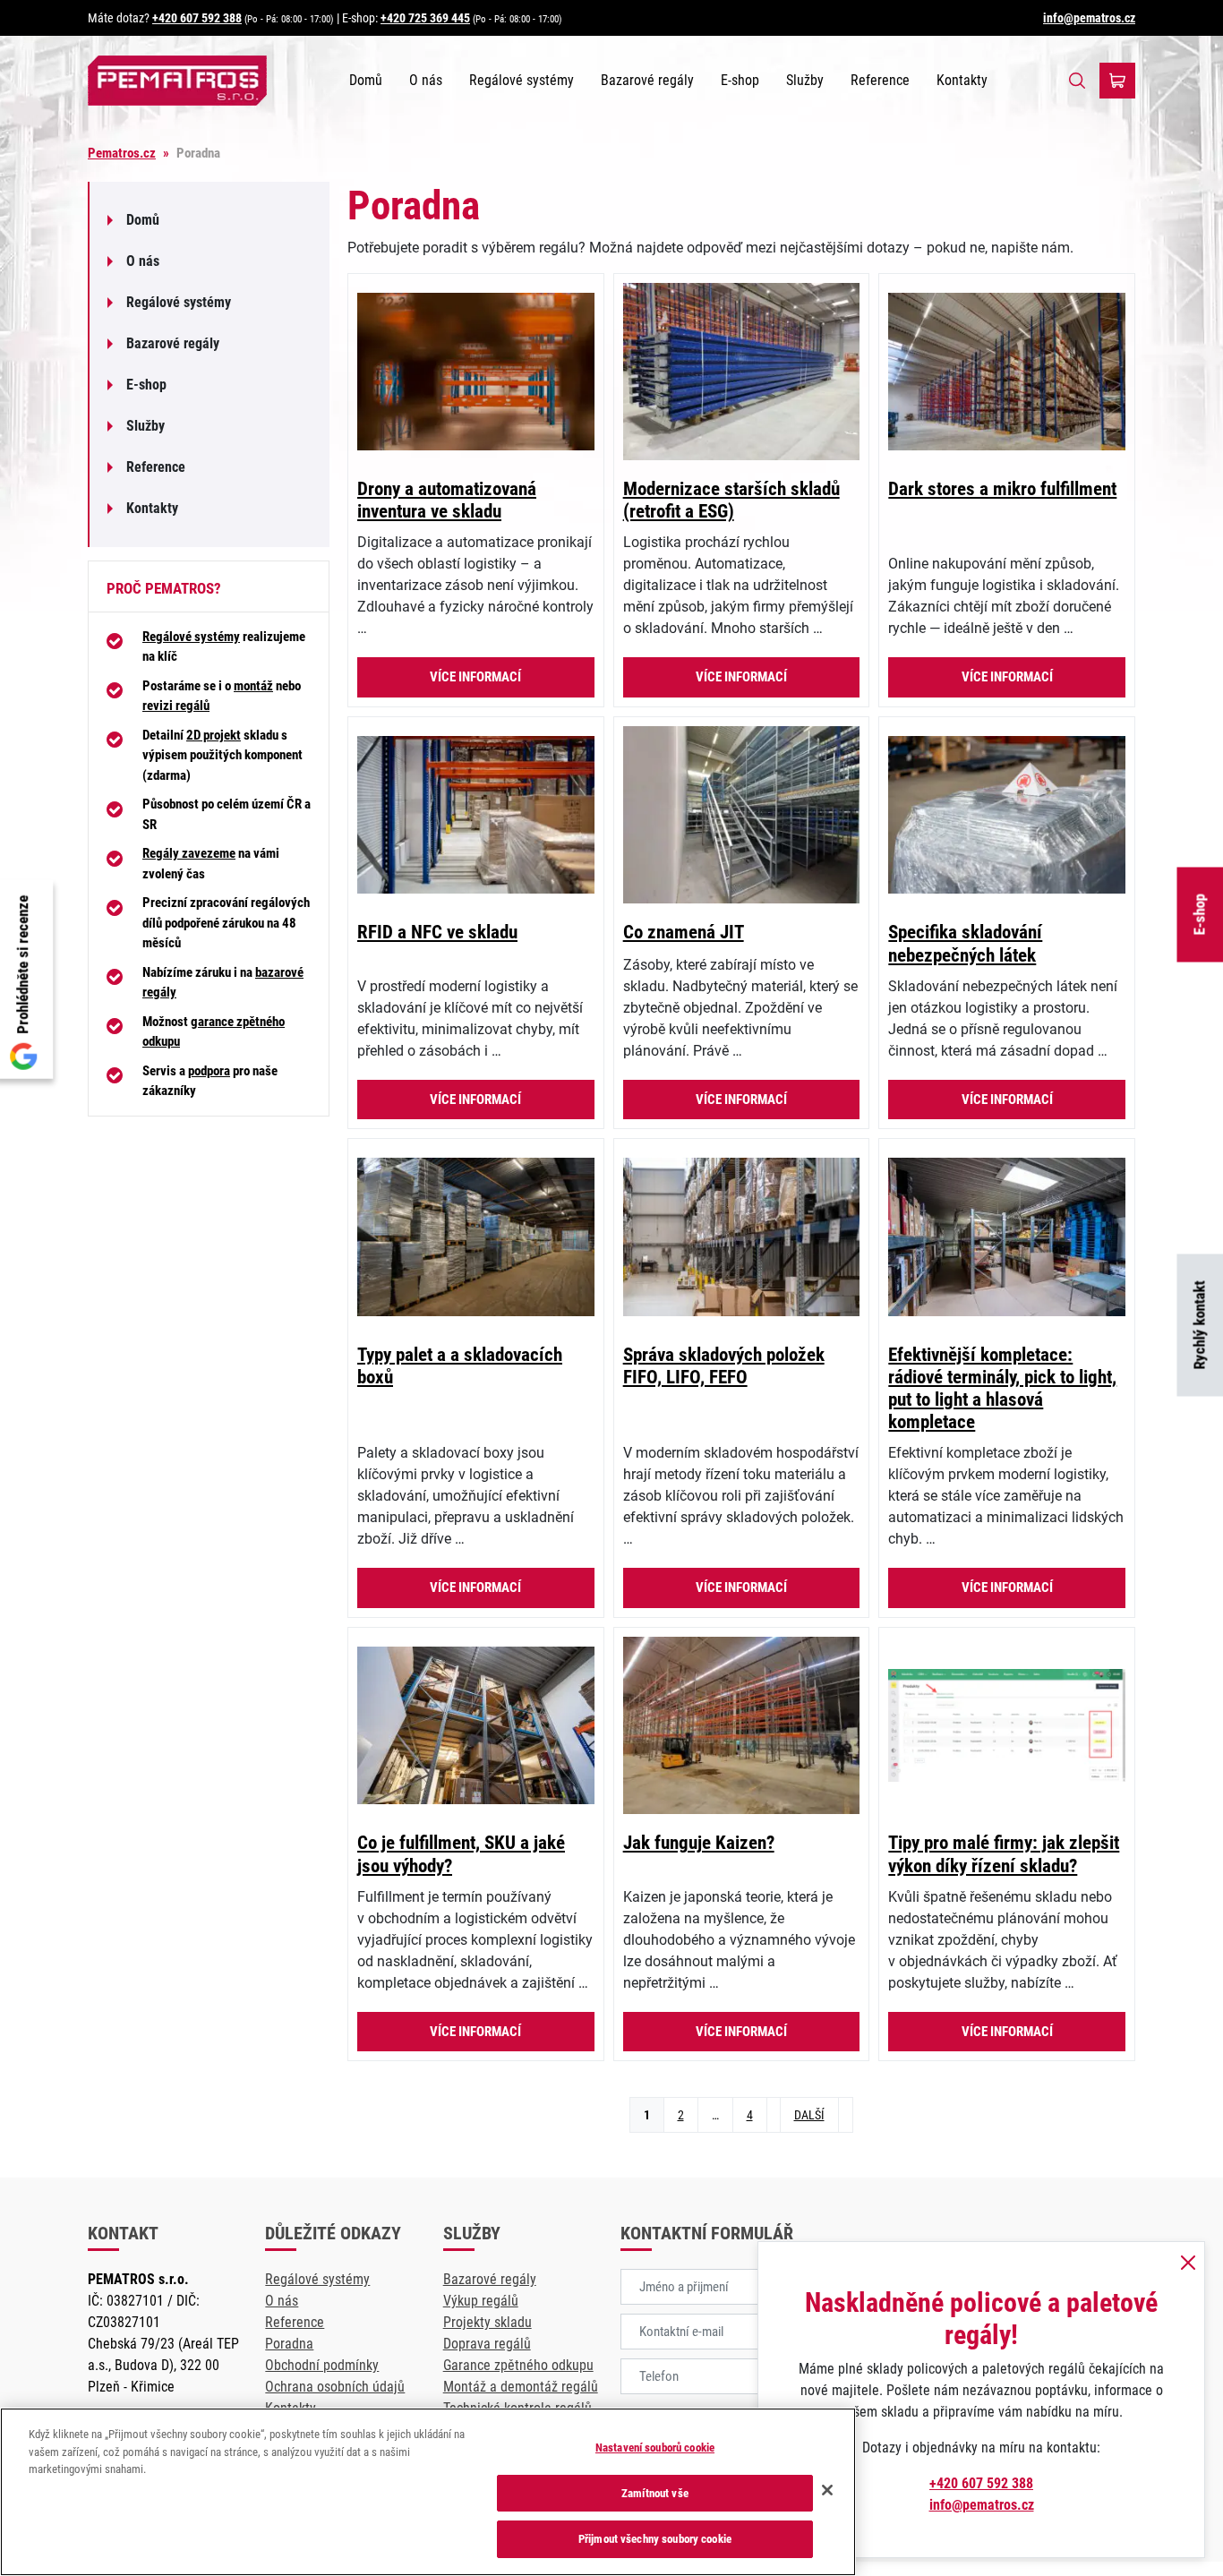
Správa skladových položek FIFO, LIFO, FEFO (724, 1366)
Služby (805, 80)
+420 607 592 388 (197, 18)
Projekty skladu (487, 2322)
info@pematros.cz (1089, 18)
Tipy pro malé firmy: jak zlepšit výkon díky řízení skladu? (1004, 1854)
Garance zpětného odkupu (518, 2365)
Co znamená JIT (684, 932)
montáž (253, 686)
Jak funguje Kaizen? (699, 1843)
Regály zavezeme (189, 853)
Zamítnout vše (655, 2493)
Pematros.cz (122, 153)
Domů (366, 80)
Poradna (289, 2344)
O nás (426, 80)
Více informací (475, 677)
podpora (209, 1071)
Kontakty (962, 80)
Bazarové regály (647, 80)
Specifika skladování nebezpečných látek (965, 943)
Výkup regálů (481, 2301)
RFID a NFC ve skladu (437, 932)
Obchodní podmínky (322, 2365)
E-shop (740, 80)
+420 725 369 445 (425, 18)
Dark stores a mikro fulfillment (1002, 489)
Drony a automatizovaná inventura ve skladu (447, 500)
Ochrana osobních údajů (335, 2387)
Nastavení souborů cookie (655, 2448)
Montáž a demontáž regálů (521, 2387)
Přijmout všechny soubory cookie (655, 2539)
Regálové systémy (522, 80)
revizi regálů (176, 706)
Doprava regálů (487, 2344)
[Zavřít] (827, 2490)
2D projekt (214, 735)
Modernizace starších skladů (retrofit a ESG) (731, 500)
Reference (880, 80)
